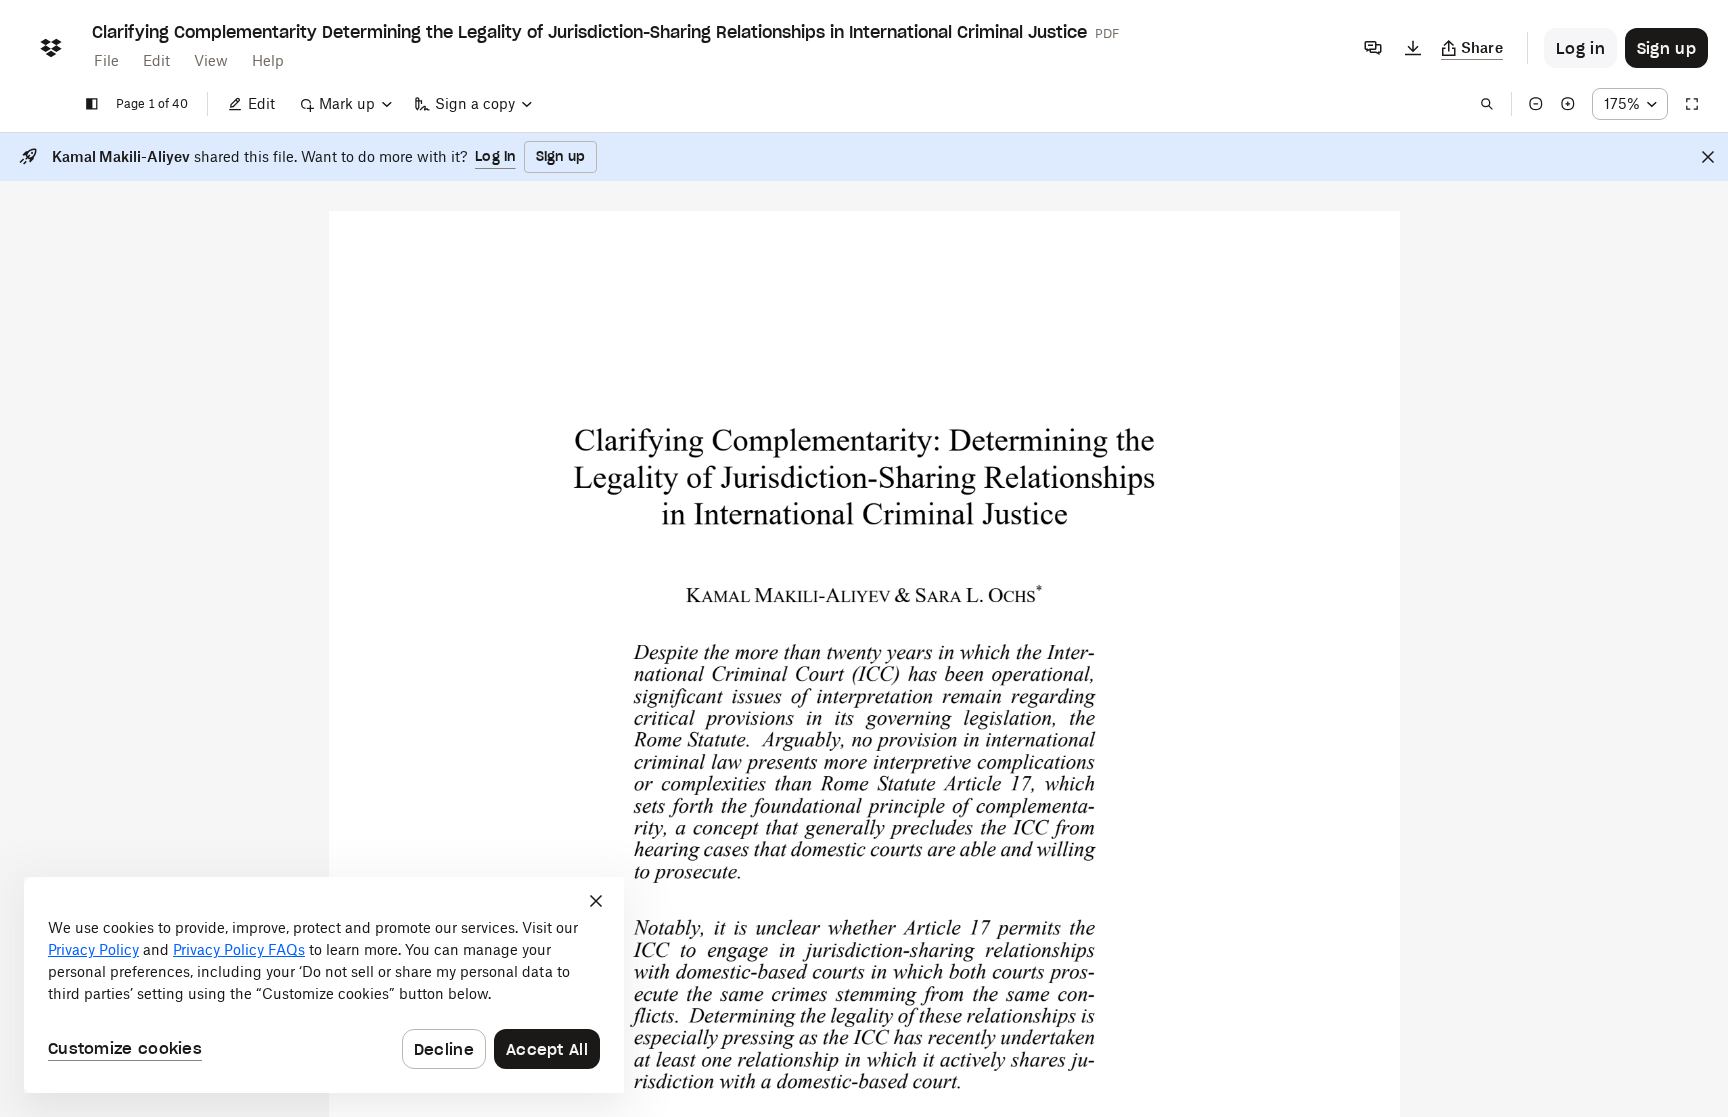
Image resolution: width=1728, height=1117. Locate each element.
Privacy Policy (93, 949)
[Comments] (1373, 48)
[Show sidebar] (92, 104)
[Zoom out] (1536, 104)
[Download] (1413, 48)
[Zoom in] (1568, 104)
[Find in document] (1487, 104)
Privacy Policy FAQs (239, 949)
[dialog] (324, 985)
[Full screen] (1692, 104)
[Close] (1708, 157)
